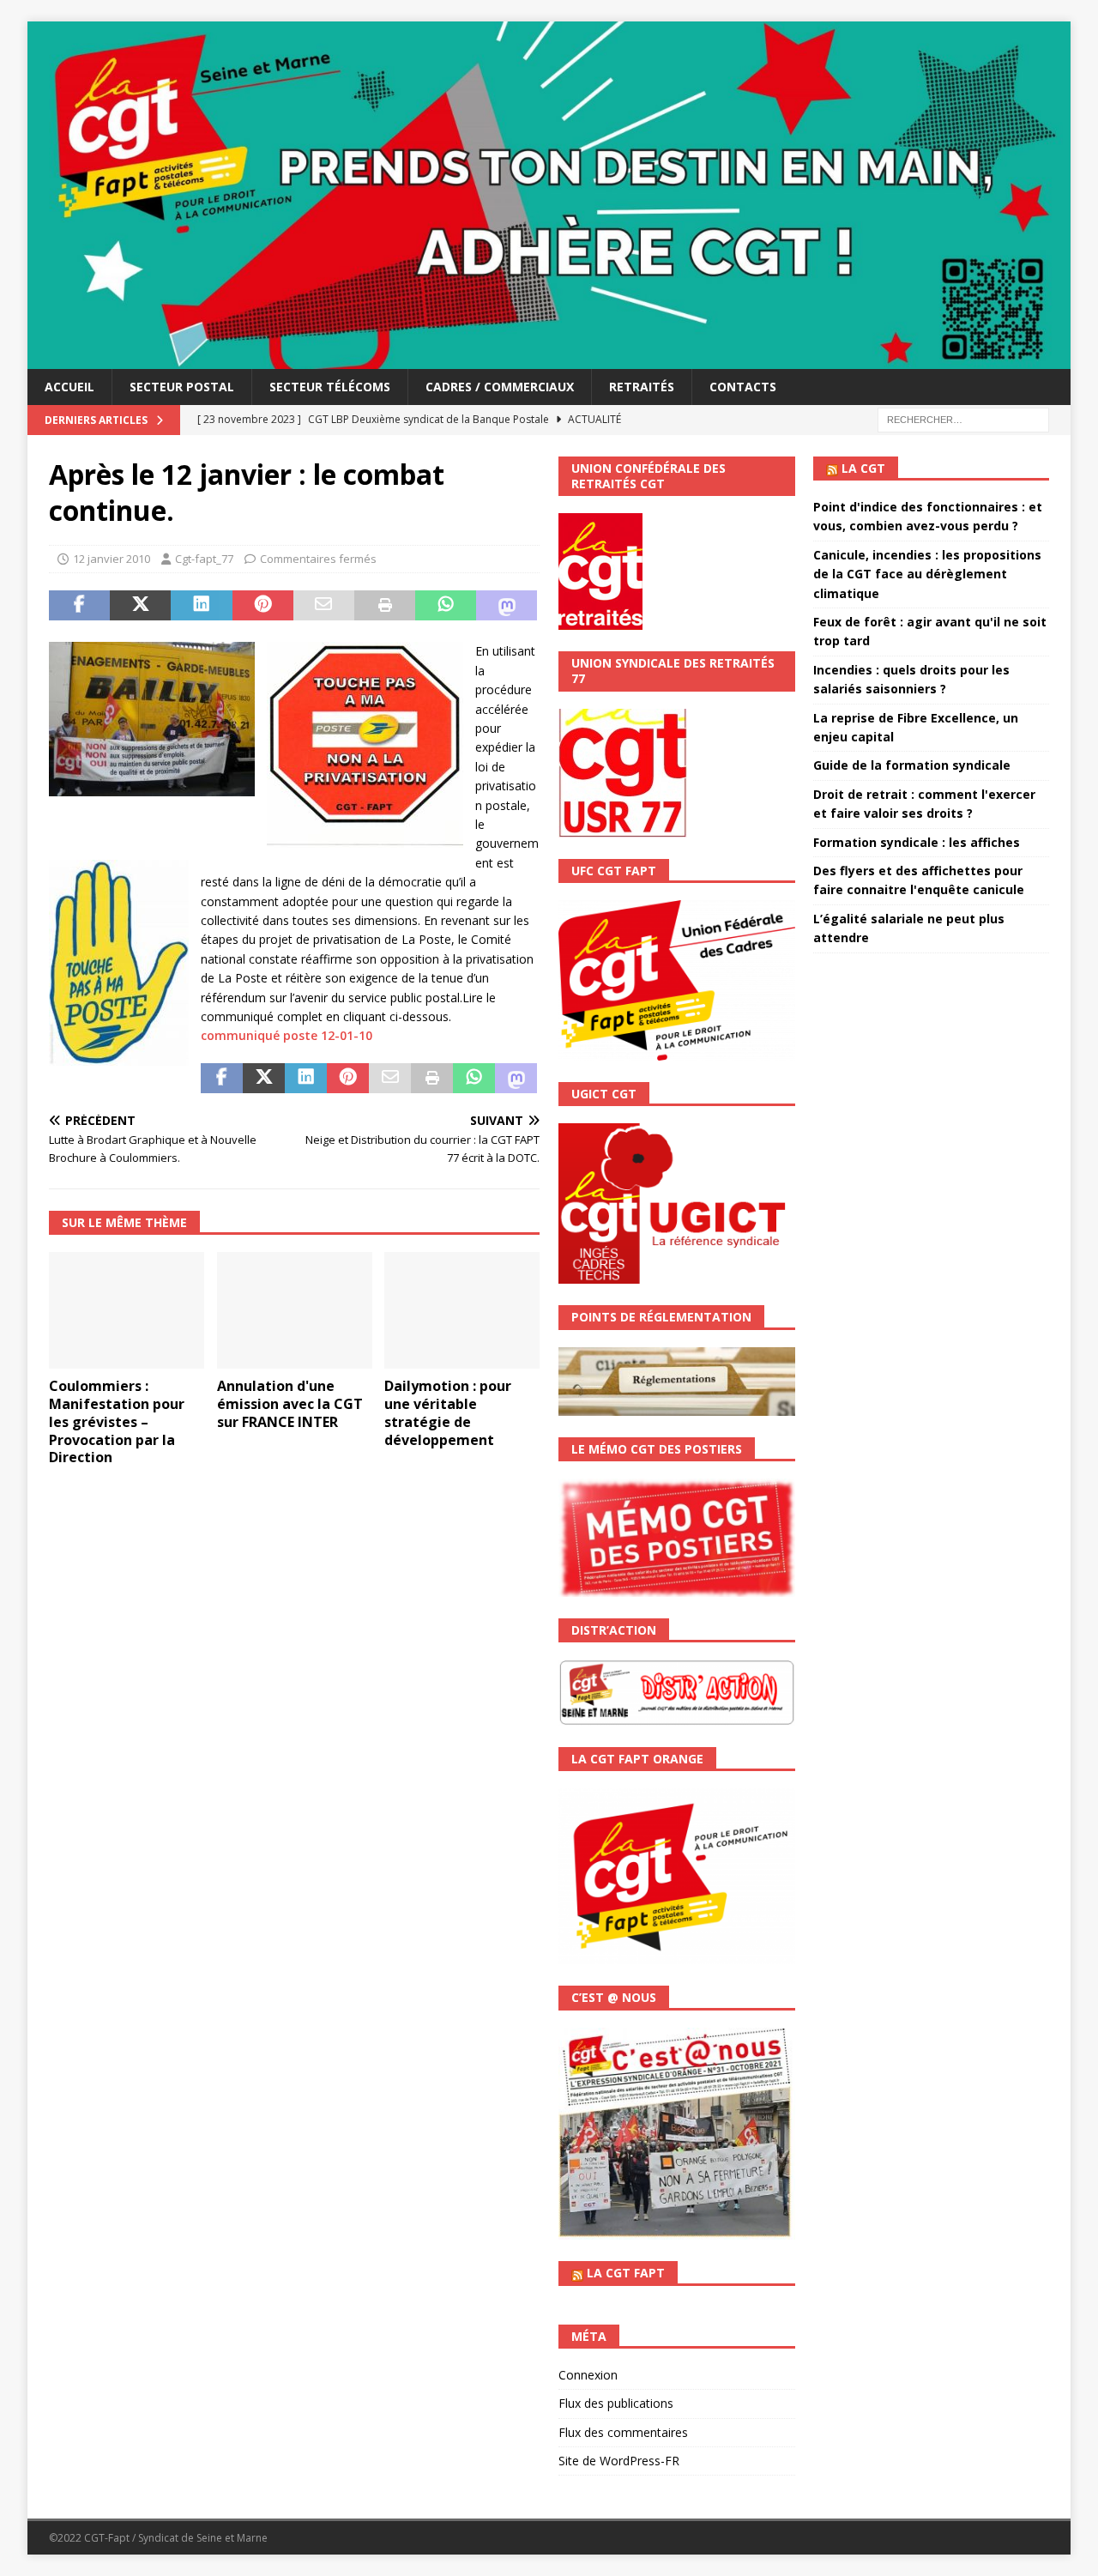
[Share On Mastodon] (507, 606)
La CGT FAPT (626, 2273)
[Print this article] (385, 606)
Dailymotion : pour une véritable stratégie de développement (448, 1412)
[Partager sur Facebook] (79, 606)
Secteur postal (182, 387)
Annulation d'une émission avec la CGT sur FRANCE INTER (290, 1404)
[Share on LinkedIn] (201, 606)
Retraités (642, 387)
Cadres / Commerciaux (500, 387)
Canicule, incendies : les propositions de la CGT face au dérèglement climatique (927, 574)
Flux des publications (616, 2403)
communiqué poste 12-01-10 (287, 1035)
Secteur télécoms (330, 387)
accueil (69, 387)
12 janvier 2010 (112, 559)
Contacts (743, 387)
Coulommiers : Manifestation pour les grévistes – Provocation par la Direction (117, 1421)
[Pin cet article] (263, 606)
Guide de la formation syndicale (912, 765)
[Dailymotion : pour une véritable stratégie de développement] (462, 1310)
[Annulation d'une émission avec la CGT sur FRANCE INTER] (295, 1310)
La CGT (863, 468)
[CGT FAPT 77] (549, 358)
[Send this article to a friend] (324, 606)
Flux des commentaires (623, 2432)
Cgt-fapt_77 (204, 559)
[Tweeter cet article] (140, 606)
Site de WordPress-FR (619, 2461)
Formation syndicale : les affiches (917, 842)
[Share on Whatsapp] (446, 606)
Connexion (588, 2375)
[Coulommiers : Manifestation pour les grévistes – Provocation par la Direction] (127, 1310)
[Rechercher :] (963, 418)
